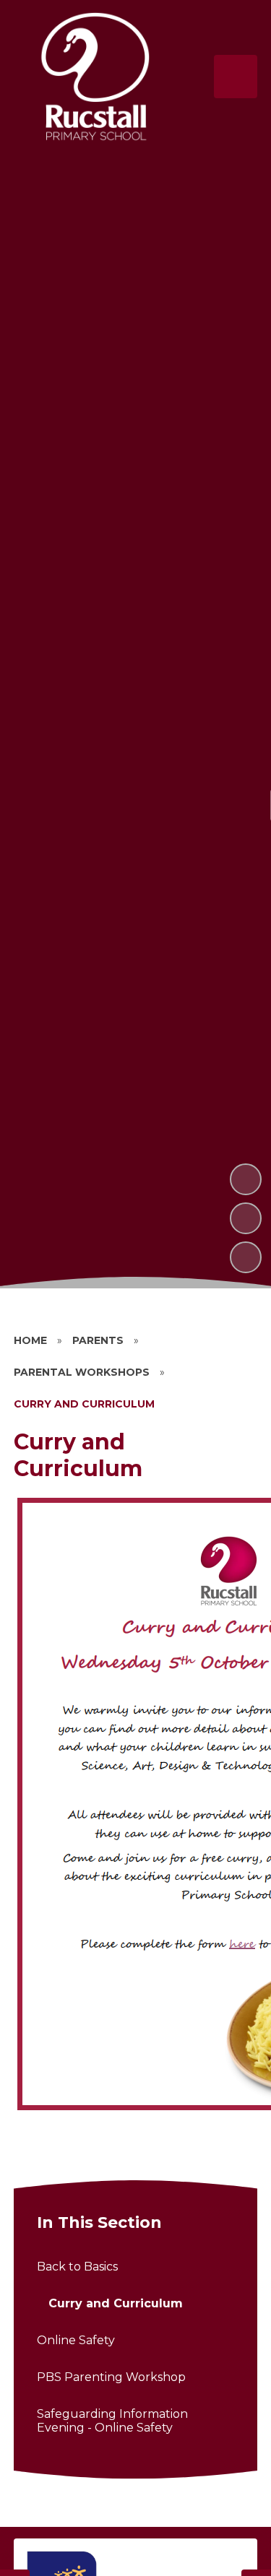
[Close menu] (236, 77)
